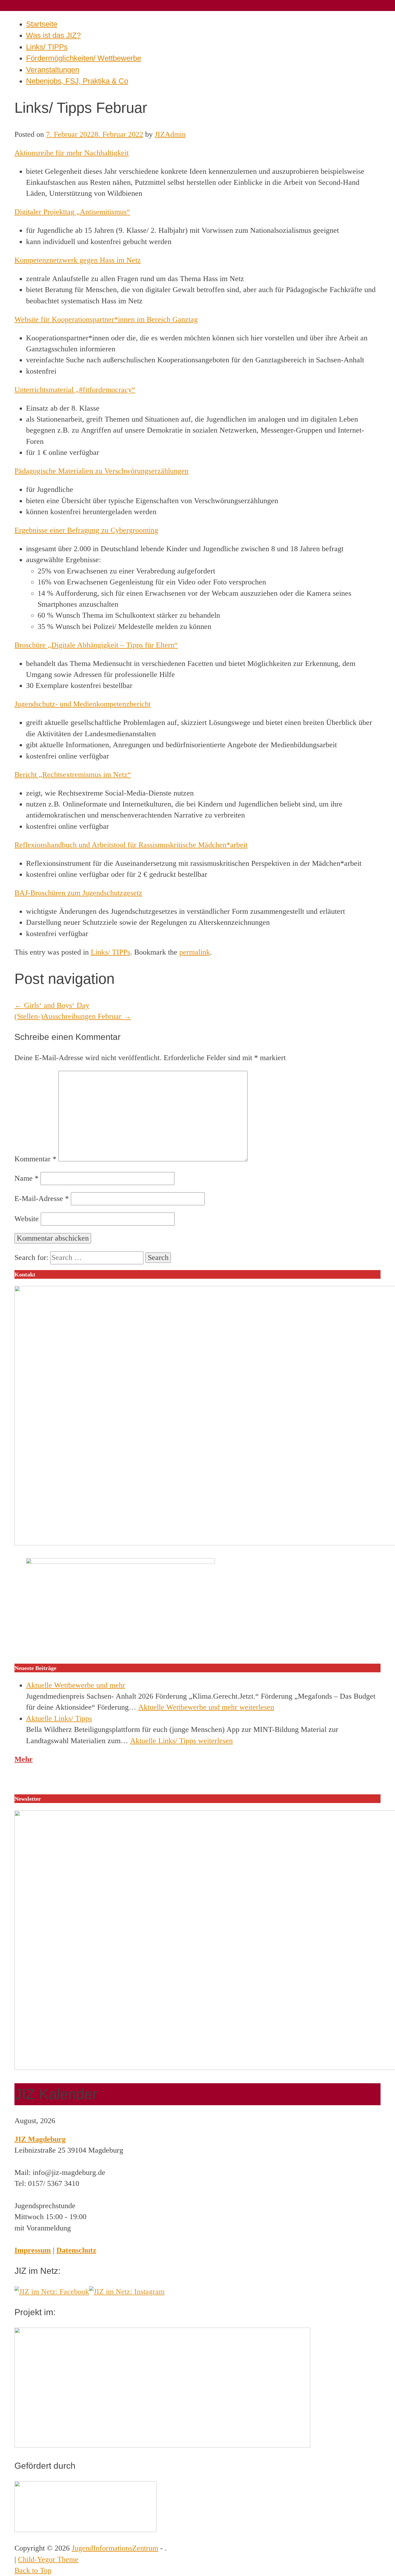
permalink (195, 952)
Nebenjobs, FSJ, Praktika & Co (77, 81)
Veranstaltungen (53, 70)
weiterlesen (206, 1707)
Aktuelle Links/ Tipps (59, 1718)
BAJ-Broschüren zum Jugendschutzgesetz (78, 893)
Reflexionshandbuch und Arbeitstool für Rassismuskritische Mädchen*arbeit (131, 845)
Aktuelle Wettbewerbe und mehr (76, 1685)
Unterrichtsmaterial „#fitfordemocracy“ (75, 390)
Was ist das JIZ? (53, 35)
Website (27, 1219)
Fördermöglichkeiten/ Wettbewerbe (84, 58)
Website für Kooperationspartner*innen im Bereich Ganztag (106, 319)
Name (26, 1178)
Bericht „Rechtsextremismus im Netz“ (73, 775)
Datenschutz (76, 2250)
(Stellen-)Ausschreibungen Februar (73, 1016)
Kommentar (35, 1159)
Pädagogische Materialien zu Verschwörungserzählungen (101, 471)
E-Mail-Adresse (42, 1198)
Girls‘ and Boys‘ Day (52, 1005)
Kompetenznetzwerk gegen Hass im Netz (78, 260)
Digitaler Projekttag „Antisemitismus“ (72, 212)
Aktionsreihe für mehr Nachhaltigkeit (72, 153)
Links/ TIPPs (47, 47)
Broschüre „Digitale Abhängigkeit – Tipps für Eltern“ (96, 645)
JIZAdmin (170, 134)
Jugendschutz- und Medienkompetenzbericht (83, 704)
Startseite (42, 24)
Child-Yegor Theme (48, 2559)
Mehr (24, 1759)
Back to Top (33, 2570)
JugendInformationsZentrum (115, 2548)
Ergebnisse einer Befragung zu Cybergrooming (86, 530)
